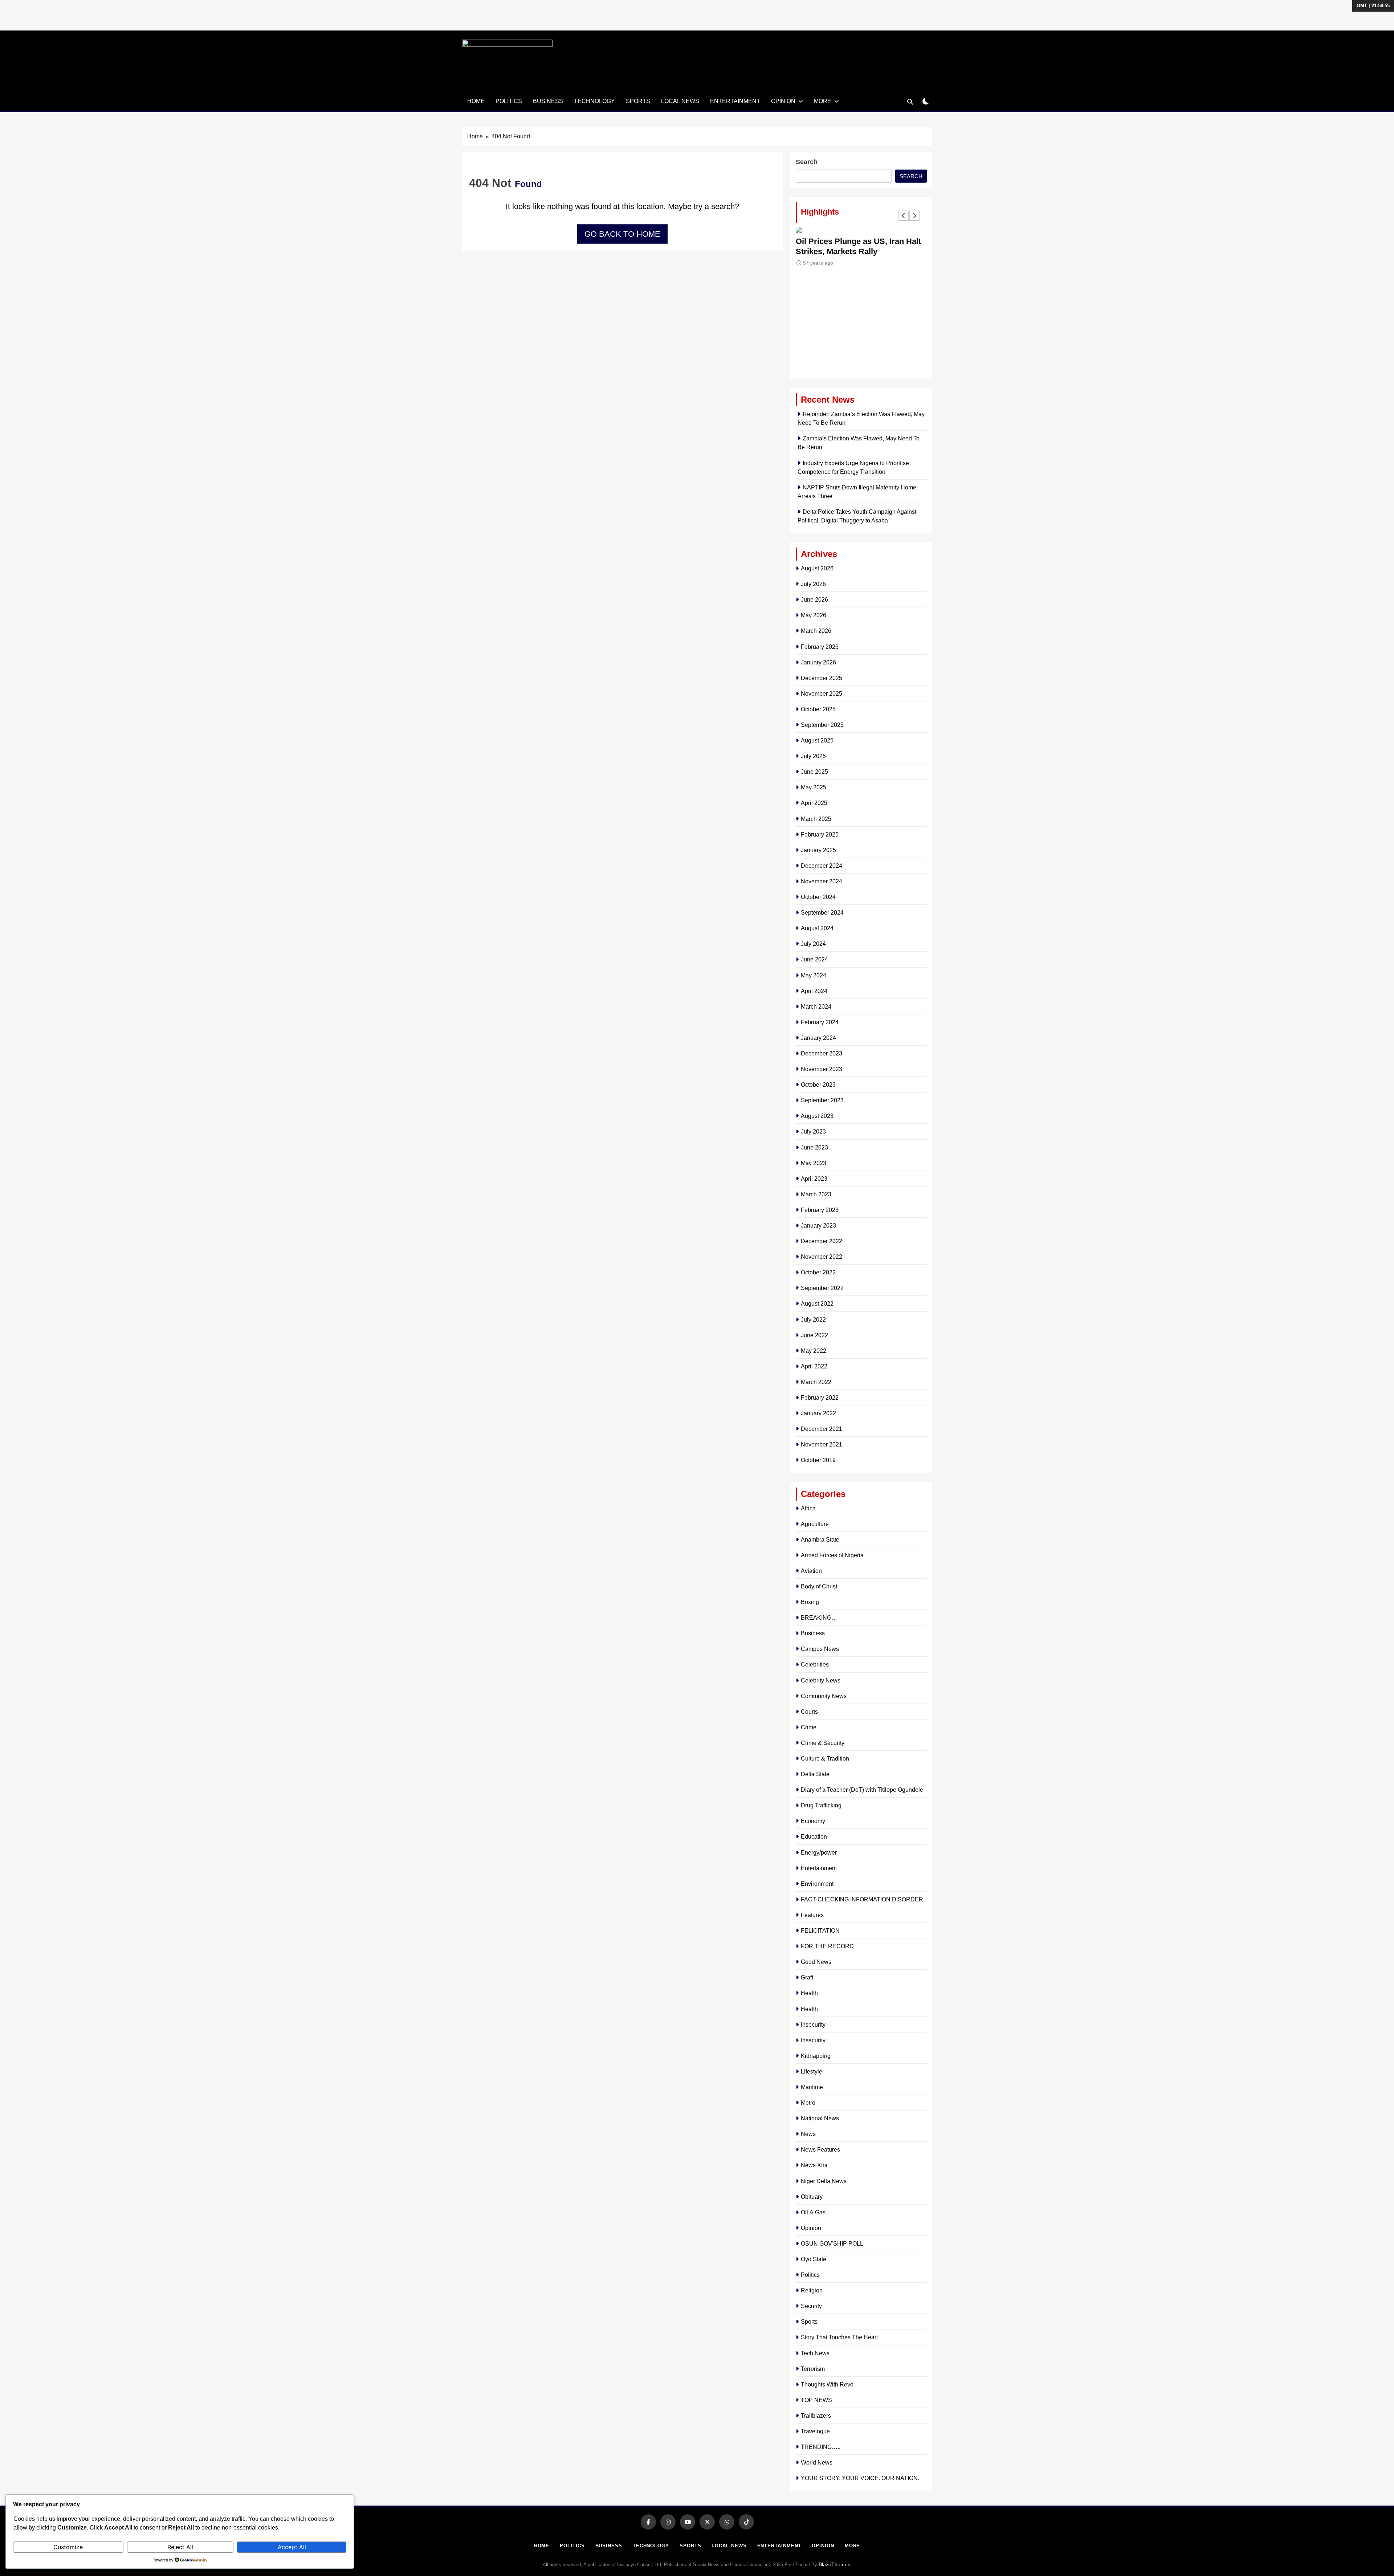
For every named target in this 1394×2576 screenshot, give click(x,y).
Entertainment (735, 101)
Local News (680, 101)
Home (476, 101)
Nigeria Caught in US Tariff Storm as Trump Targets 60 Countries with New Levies (858, 251)
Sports (638, 101)
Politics (509, 101)
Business (548, 101)
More (823, 101)
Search (807, 162)
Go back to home (622, 234)
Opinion (783, 101)
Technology (594, 101)
